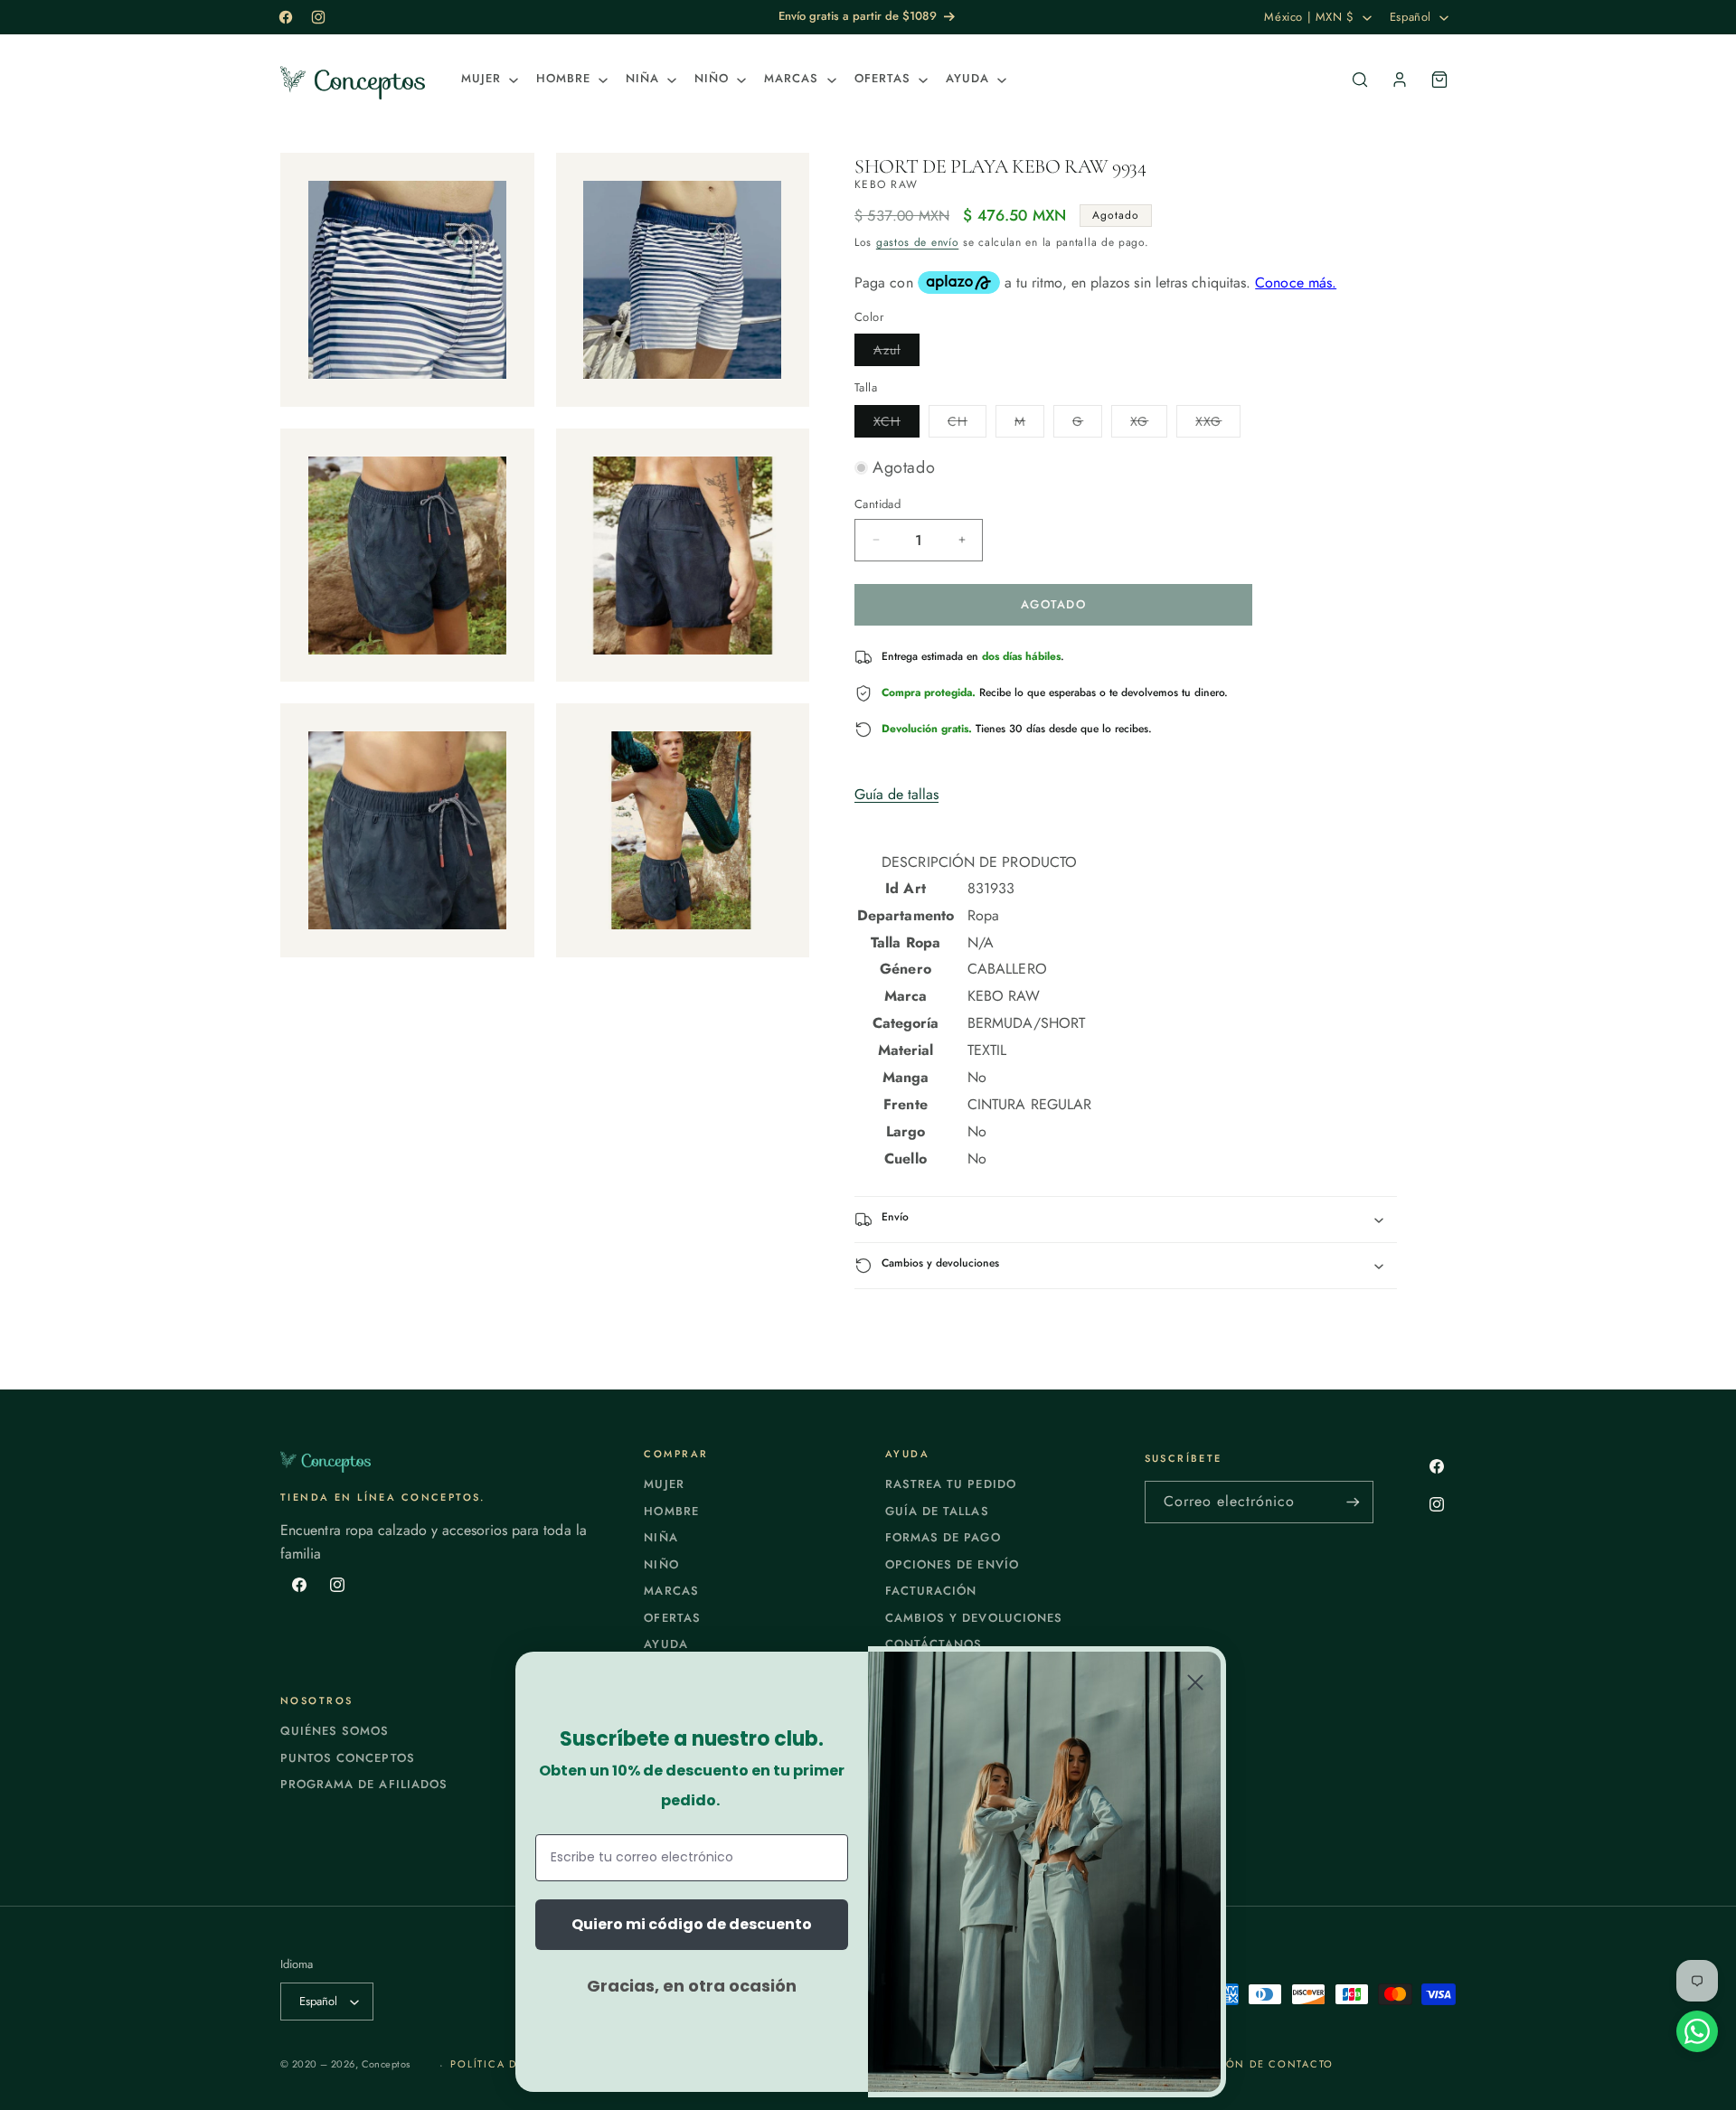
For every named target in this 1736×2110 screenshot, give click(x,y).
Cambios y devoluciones (974, 1618)
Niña (660, 1537)
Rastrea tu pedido (951, 1484)
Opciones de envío (952, 1564)
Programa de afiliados (364, 1784)
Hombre (671, 1511)
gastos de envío (918, 242)
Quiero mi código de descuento (692, 1924)
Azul (896, 353)
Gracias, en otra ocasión (692, 1986)
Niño (661, 1564)
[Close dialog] (1195, 1682)
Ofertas (672, 1618)
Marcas (671, 1591)
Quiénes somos (335, 1731)
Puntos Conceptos (348, 1758)
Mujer (664, 1484)
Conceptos (386, 2064)
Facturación (931, 1591)
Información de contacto (1245, 2064)
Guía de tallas (896, 794)
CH (967, 424)
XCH (896, 424)
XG (1149, 424)
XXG (1218, 424)
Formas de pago (943, 1537)
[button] (488, 79)
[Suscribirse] (1353, 1502)
